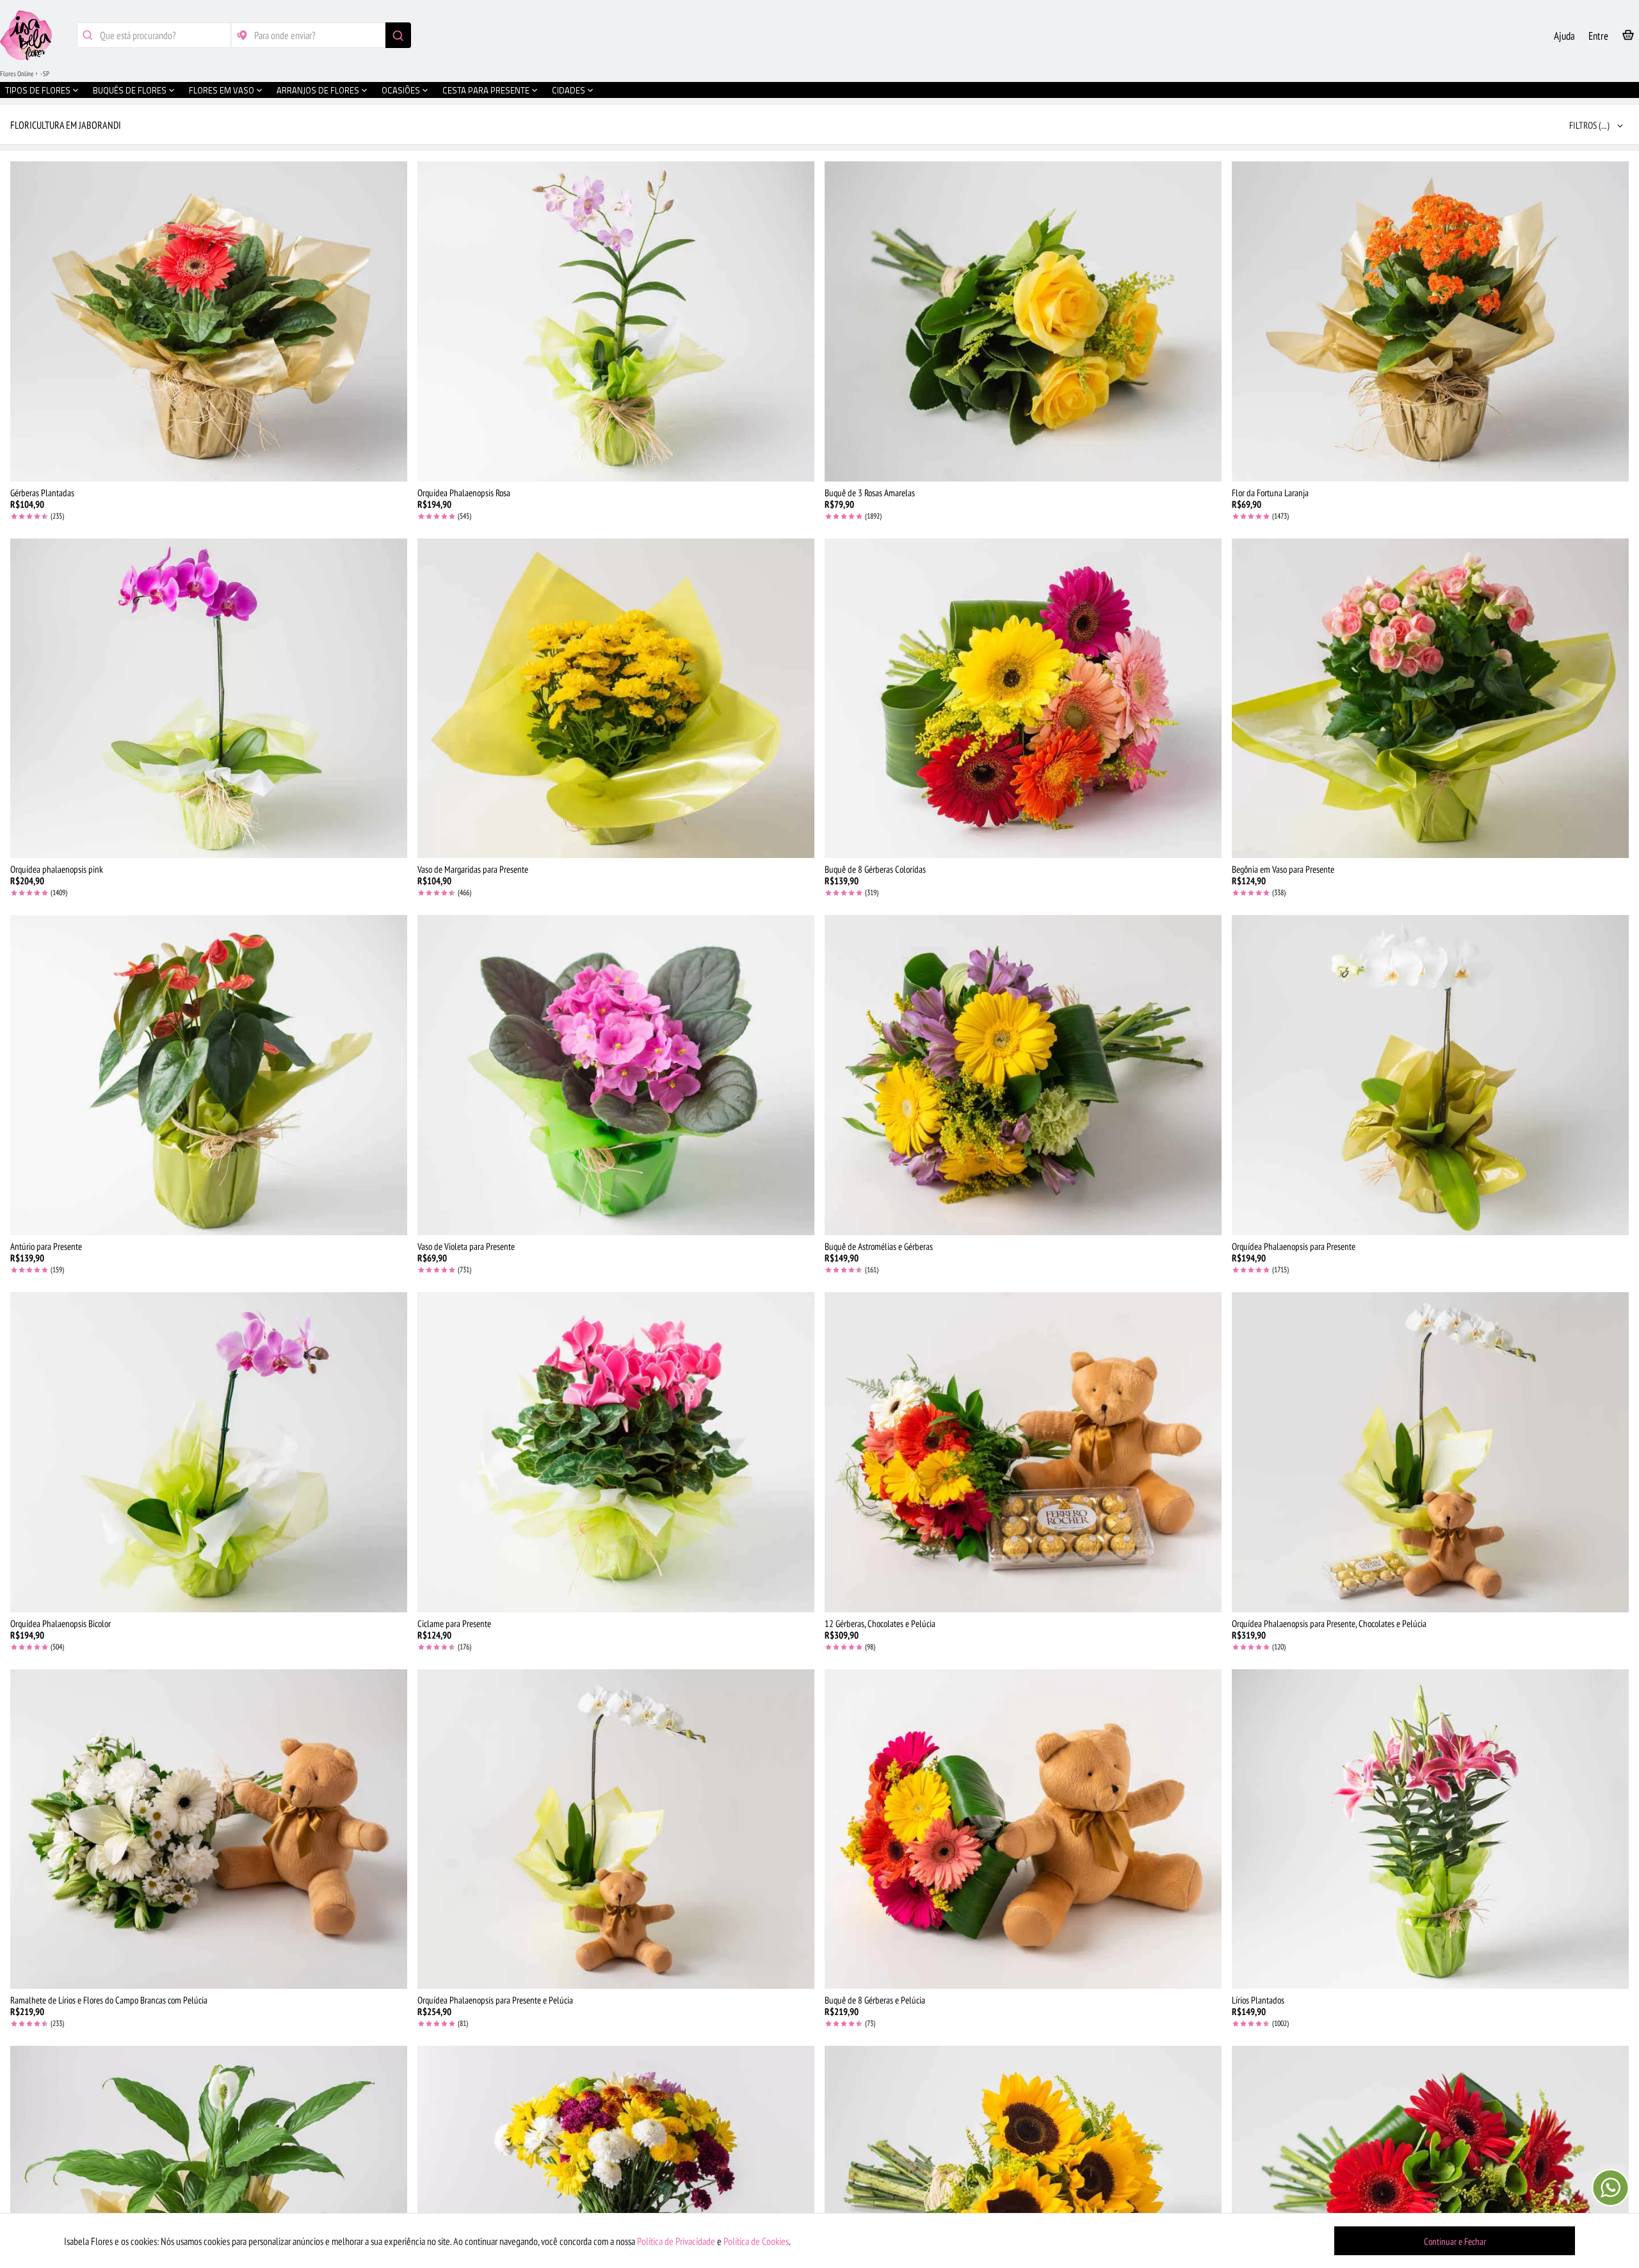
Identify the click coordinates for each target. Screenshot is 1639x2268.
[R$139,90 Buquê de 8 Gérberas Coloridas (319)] (1023, 699)
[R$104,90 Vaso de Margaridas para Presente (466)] (616, 699)
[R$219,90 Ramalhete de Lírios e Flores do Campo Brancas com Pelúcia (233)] (209, 1829)
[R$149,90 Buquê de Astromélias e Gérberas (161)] (1023, 1075)
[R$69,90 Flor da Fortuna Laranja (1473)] (1430, 321)
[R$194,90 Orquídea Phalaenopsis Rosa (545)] (616, 321)
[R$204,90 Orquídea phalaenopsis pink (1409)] (209, 699)
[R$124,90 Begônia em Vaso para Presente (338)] (1430, 699)
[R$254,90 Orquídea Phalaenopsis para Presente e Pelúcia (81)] (616, 1829)
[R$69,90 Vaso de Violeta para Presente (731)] (616, 1075)
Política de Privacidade (676, 2241)
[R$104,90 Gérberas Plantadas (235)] (209, 321)
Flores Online (17, 74)
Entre (1598, 36)
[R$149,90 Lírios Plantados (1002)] (1430, 1829)
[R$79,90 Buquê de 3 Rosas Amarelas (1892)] (1023, 321)
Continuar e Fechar (1455, 2241)
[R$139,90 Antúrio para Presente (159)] (209, 1075)
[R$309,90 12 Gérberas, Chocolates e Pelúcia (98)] (1023, 1452)
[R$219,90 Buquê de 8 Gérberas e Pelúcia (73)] (1023, 1829)
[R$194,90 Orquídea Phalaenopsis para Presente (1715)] (1430, 1075)
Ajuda (1564, 36)
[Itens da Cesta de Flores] (1628, 37)
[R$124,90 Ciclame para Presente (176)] (616, 1452)
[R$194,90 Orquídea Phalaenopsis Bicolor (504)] (209, 1452)
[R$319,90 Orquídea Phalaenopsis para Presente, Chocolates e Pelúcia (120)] (1430, 1452)
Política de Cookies (756, 2241)
